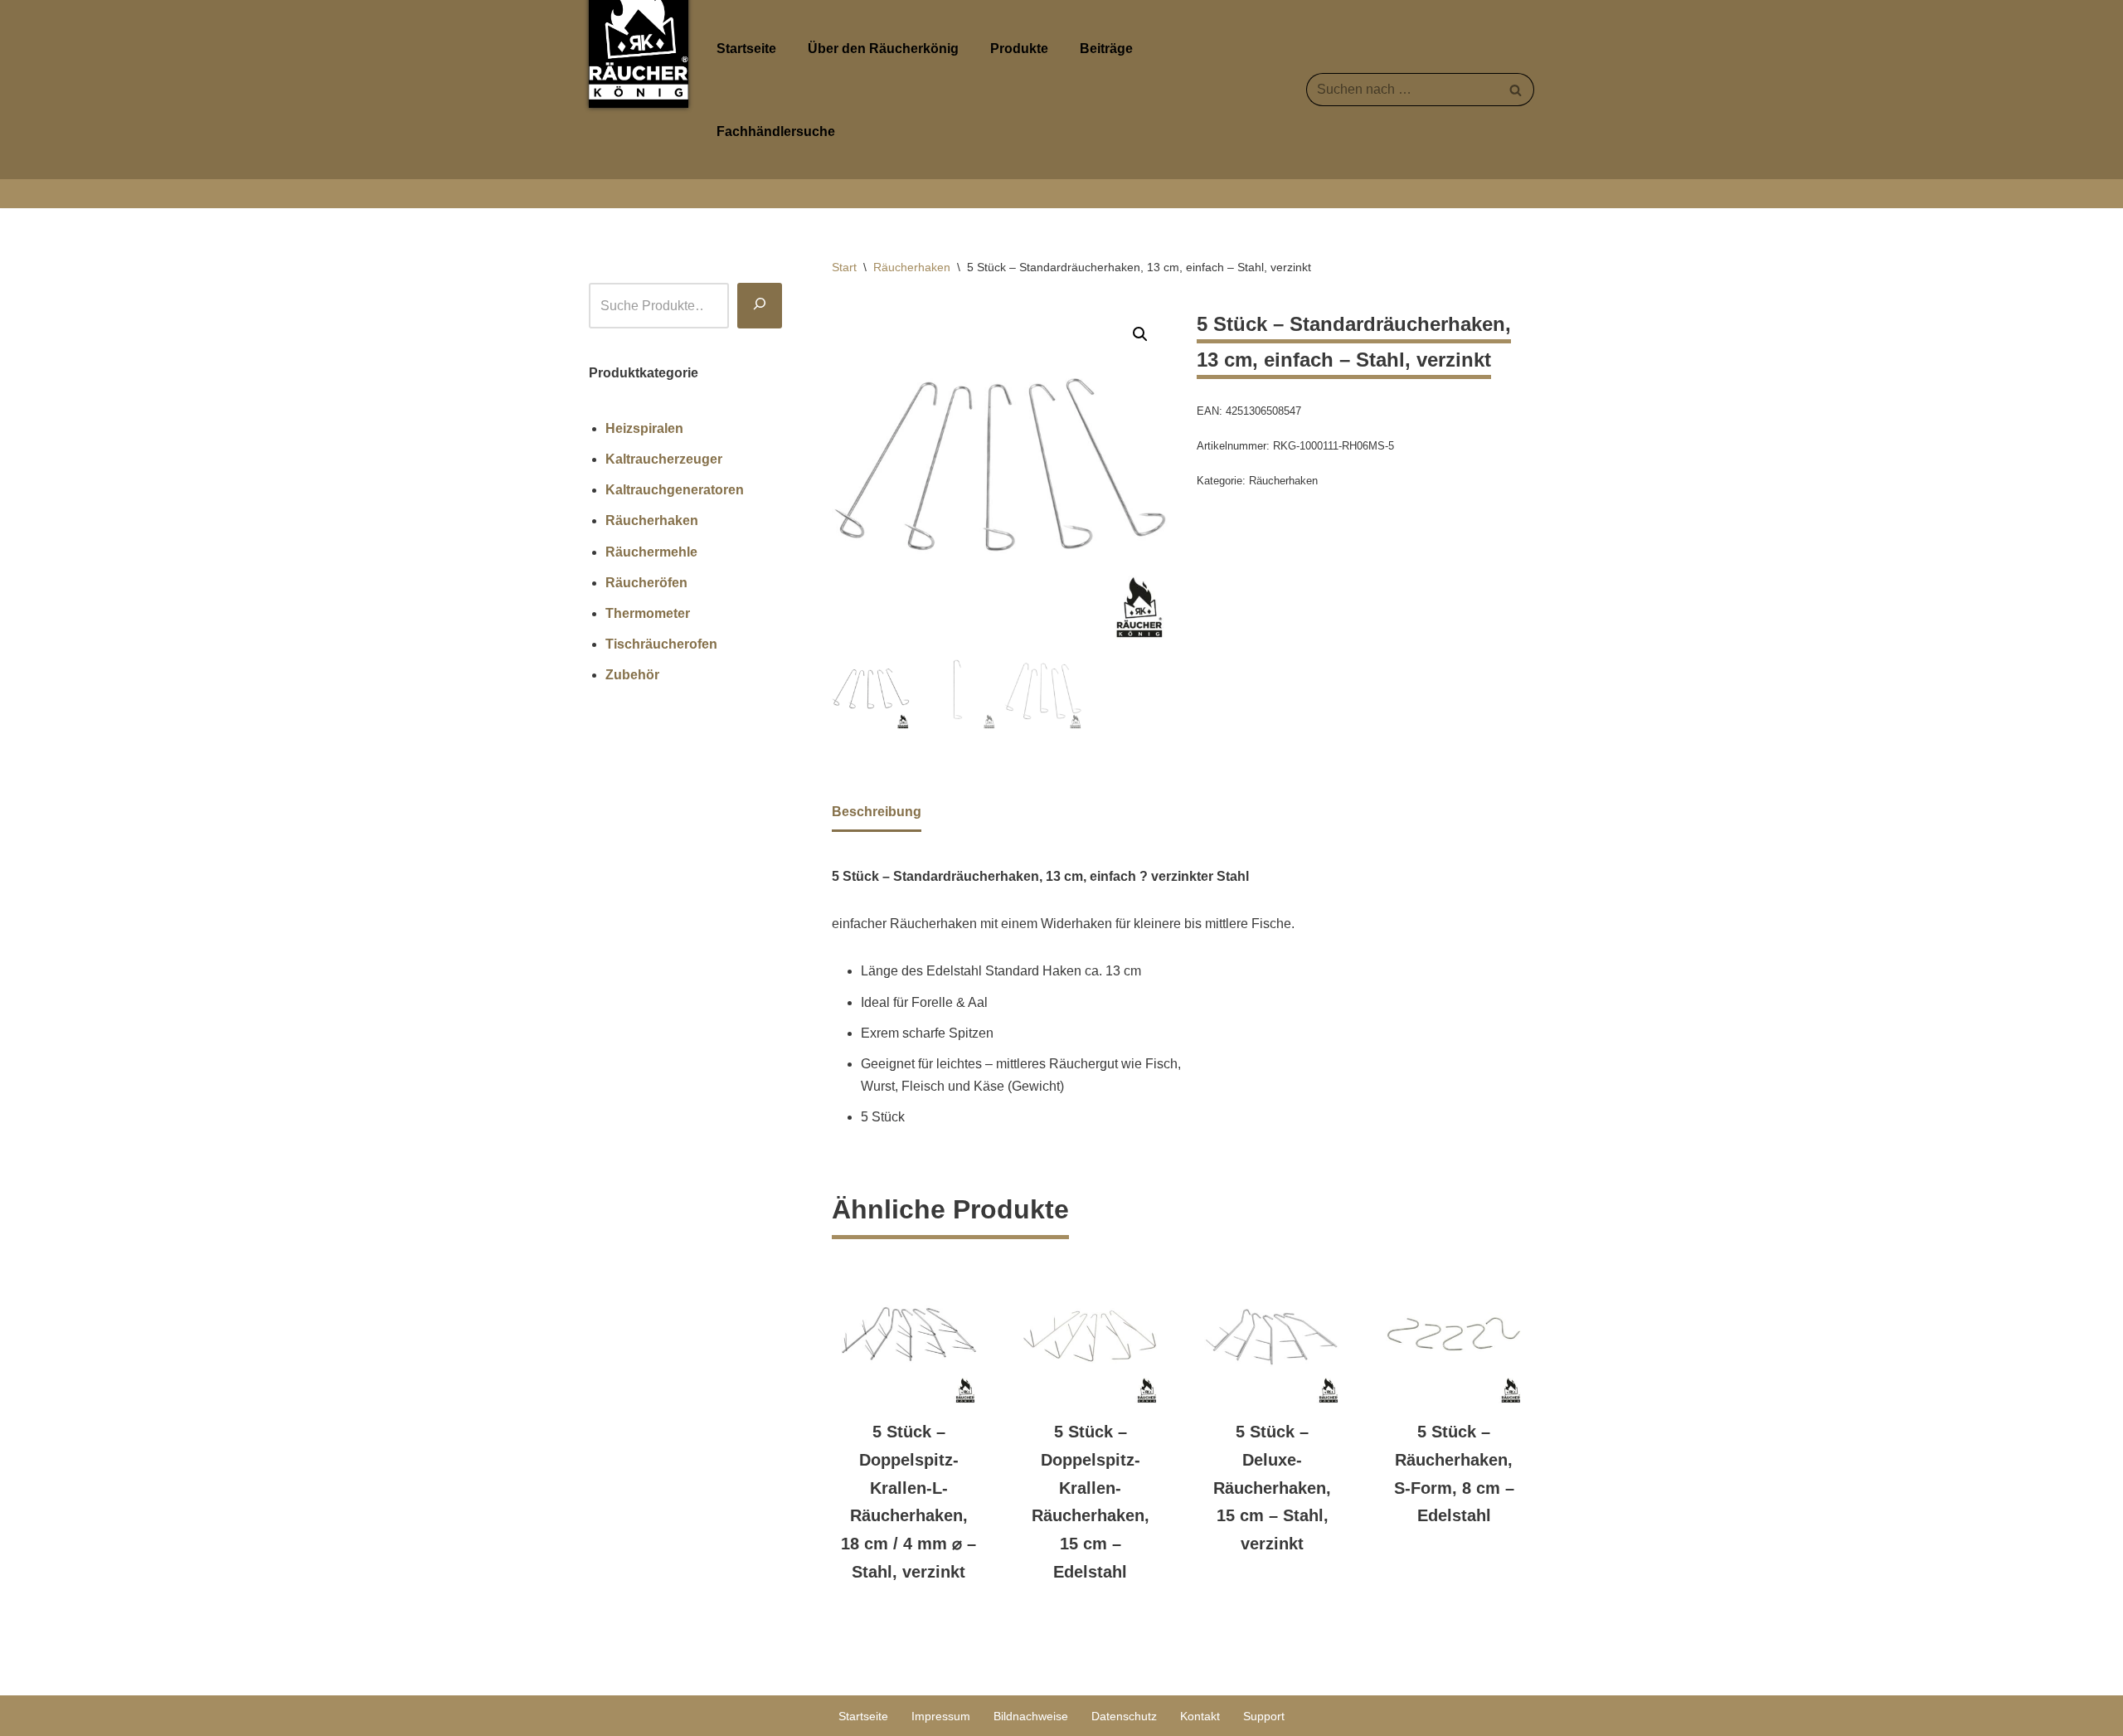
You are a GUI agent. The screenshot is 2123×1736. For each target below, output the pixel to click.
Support (1264, 1716)
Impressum (941, 1716)
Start (844, 267)
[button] (1140, 334)
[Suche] (760, 306)
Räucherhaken (912, 267)
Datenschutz (1124, 1716)
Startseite (746, 49)
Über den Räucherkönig (883, 49)
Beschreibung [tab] (877, 812)
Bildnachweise (1031, 1716)
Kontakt (1200, 1716)
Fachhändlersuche (776, 131)
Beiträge (1106, 49)
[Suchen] (1516, 90)
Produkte (1019, 49)
